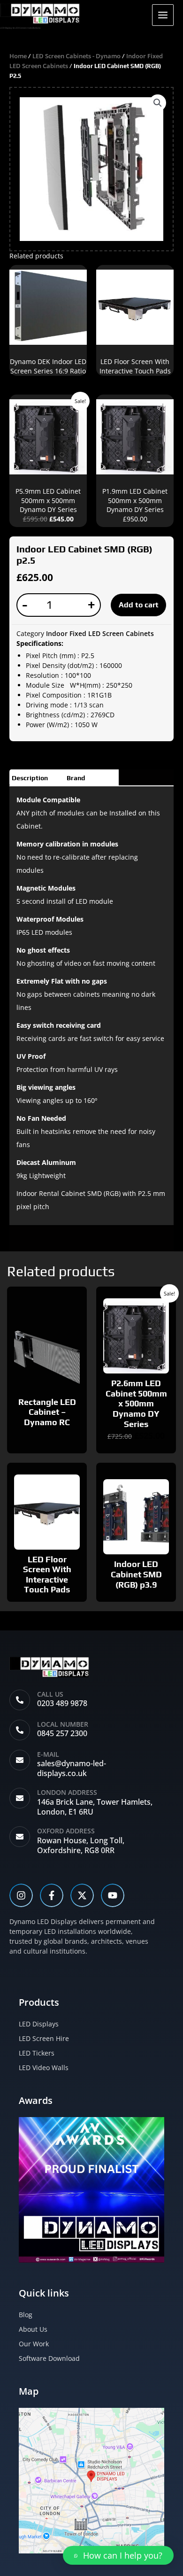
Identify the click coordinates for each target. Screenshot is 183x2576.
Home (18, 56)
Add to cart (139, 605)
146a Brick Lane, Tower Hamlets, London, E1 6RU (95, 1807)
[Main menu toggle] (163, 15)
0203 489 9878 (62, 1703)
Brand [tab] (76, 778)
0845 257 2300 (62, 1733)
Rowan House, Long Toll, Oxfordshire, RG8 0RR (81, 1845)
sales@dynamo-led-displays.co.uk (72, 1768)
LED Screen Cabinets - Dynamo (76, 56)
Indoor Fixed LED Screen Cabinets (100, 633)
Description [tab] (30, 778)
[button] (158, 103)
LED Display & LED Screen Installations (20, 28)
